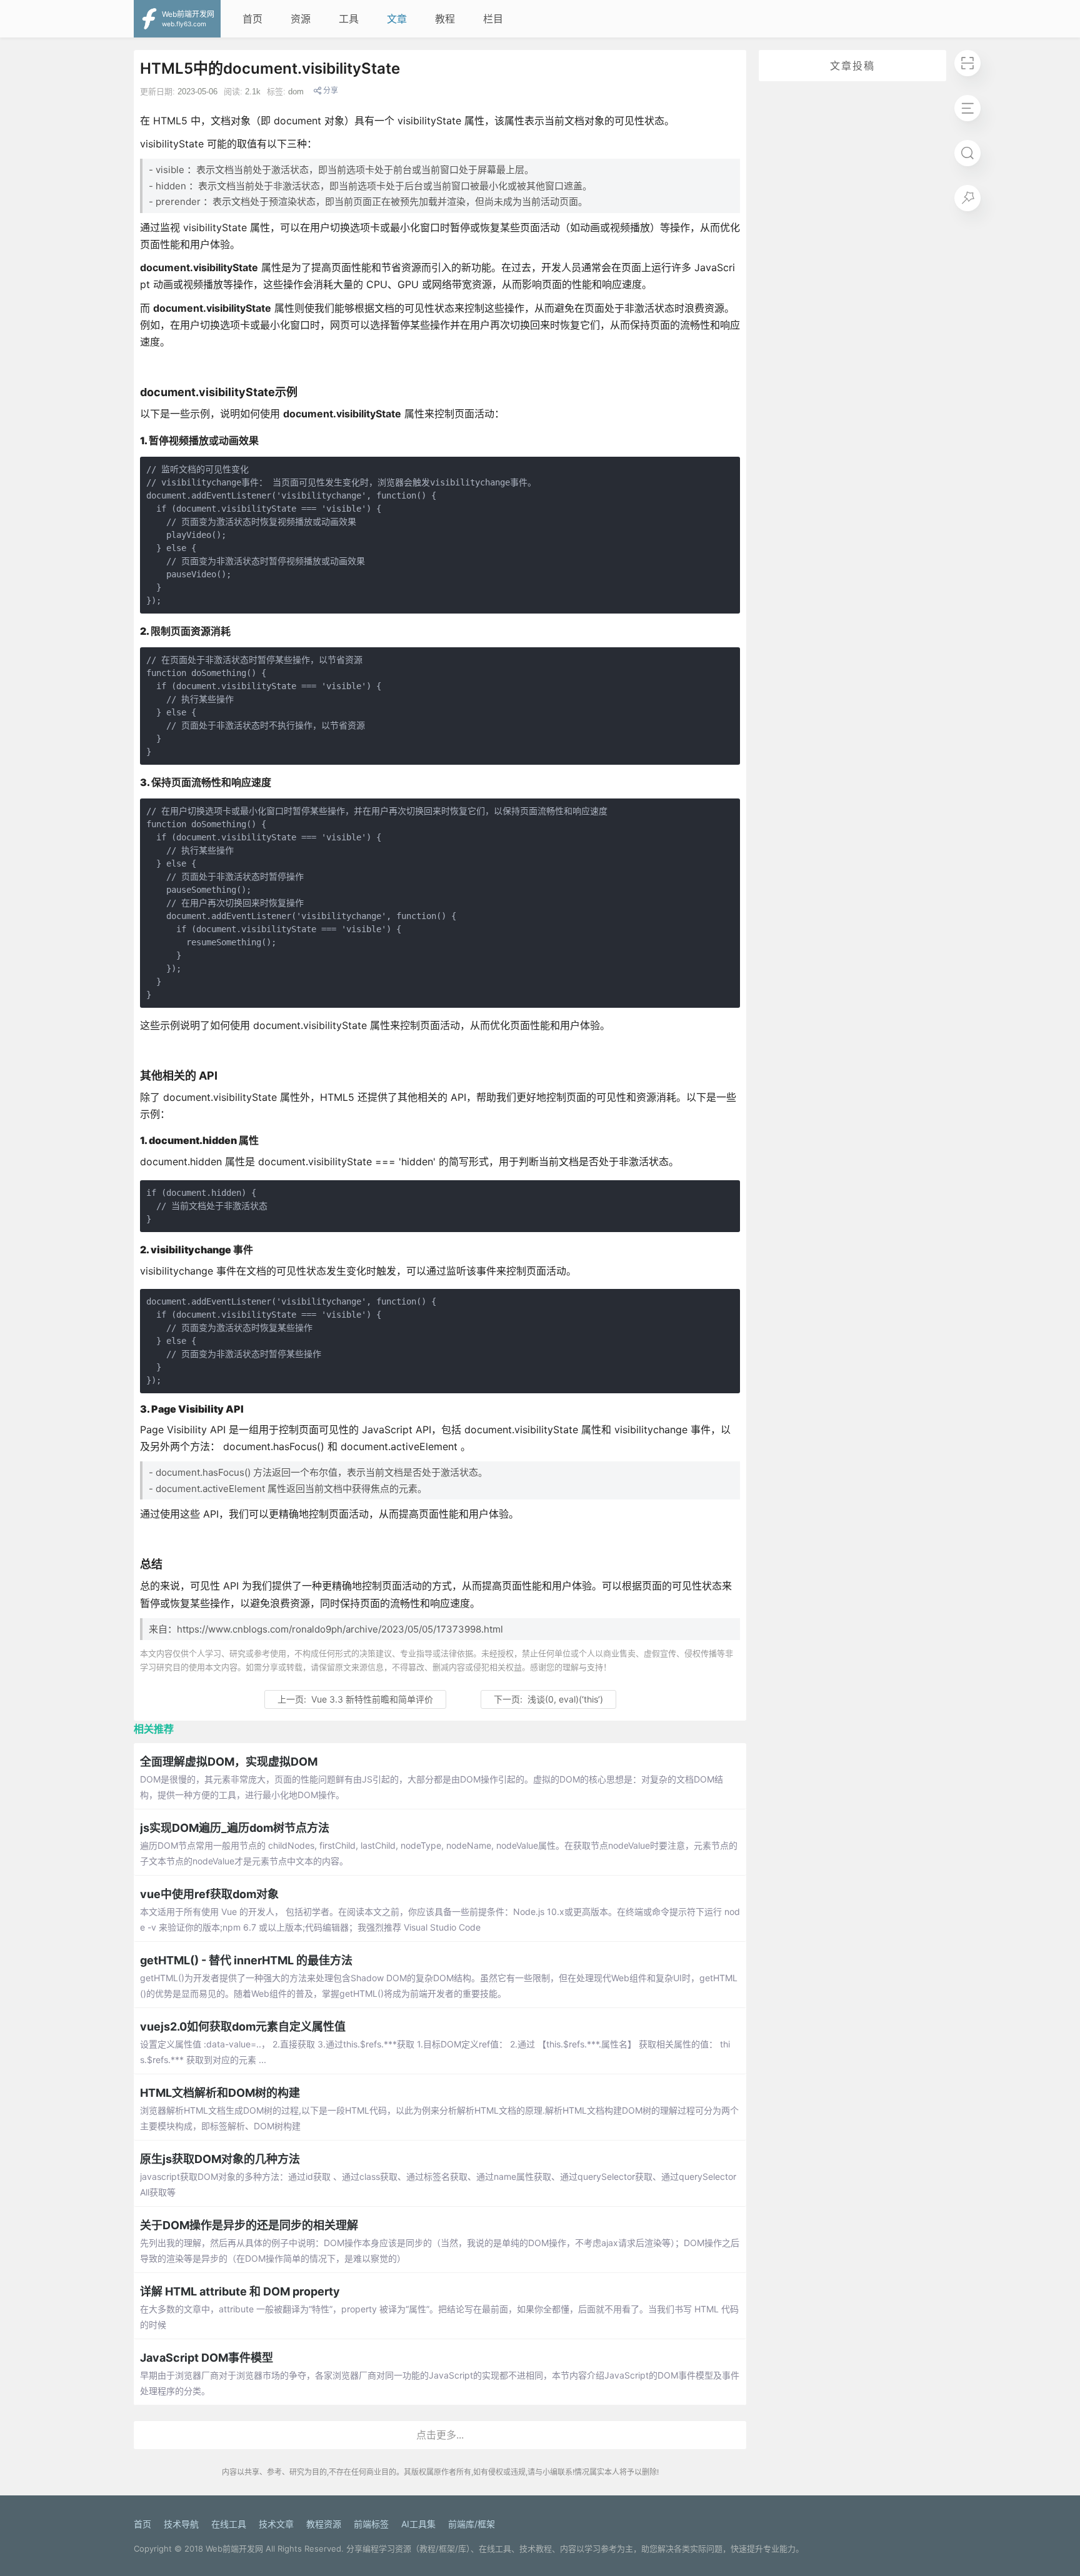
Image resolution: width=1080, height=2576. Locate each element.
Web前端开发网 (234, 2549)
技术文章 (276, 2524)
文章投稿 (852, 66)
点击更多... (440, 2435)
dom (296, 92)
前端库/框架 (472, 2524)
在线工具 (229, 2524)
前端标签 (371, 2524)
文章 (397, 19)
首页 (252, 19)
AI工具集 (418, 2524)
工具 (349, 19)
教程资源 (324, 2524)
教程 (445, 19)
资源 (301, 19)
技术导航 (181, 2524)
